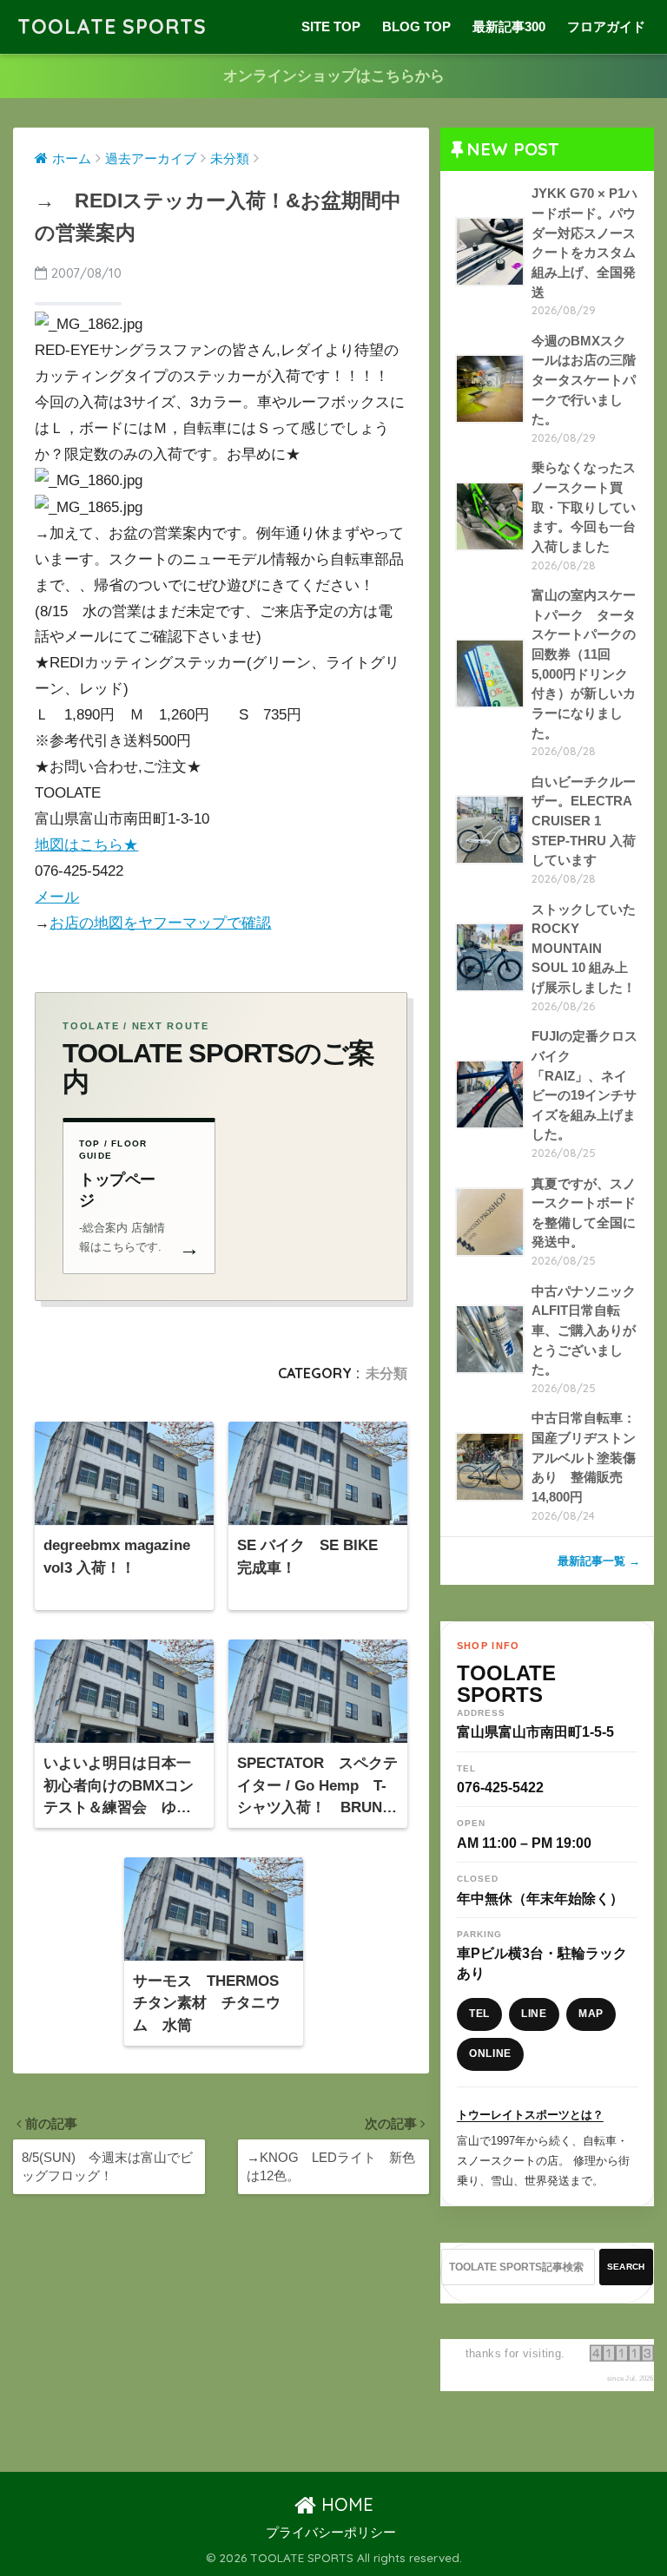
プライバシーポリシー (331, 2533)
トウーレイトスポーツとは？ (530, 2115)
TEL (479, 2014)
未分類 (386, 1373)
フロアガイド (606, 26)
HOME (345, 2504)
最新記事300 (509, 26)
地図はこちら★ (86, 845)
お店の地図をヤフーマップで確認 (160, 923)
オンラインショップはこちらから (334, 76)
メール (57, 897)
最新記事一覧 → (599, 1561)
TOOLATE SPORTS (112, 26)
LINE (534, 2014)
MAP (591, 2014)
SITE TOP (331, 26)
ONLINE (490, 2054)
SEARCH (626, 2267)
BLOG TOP (416, 26)
